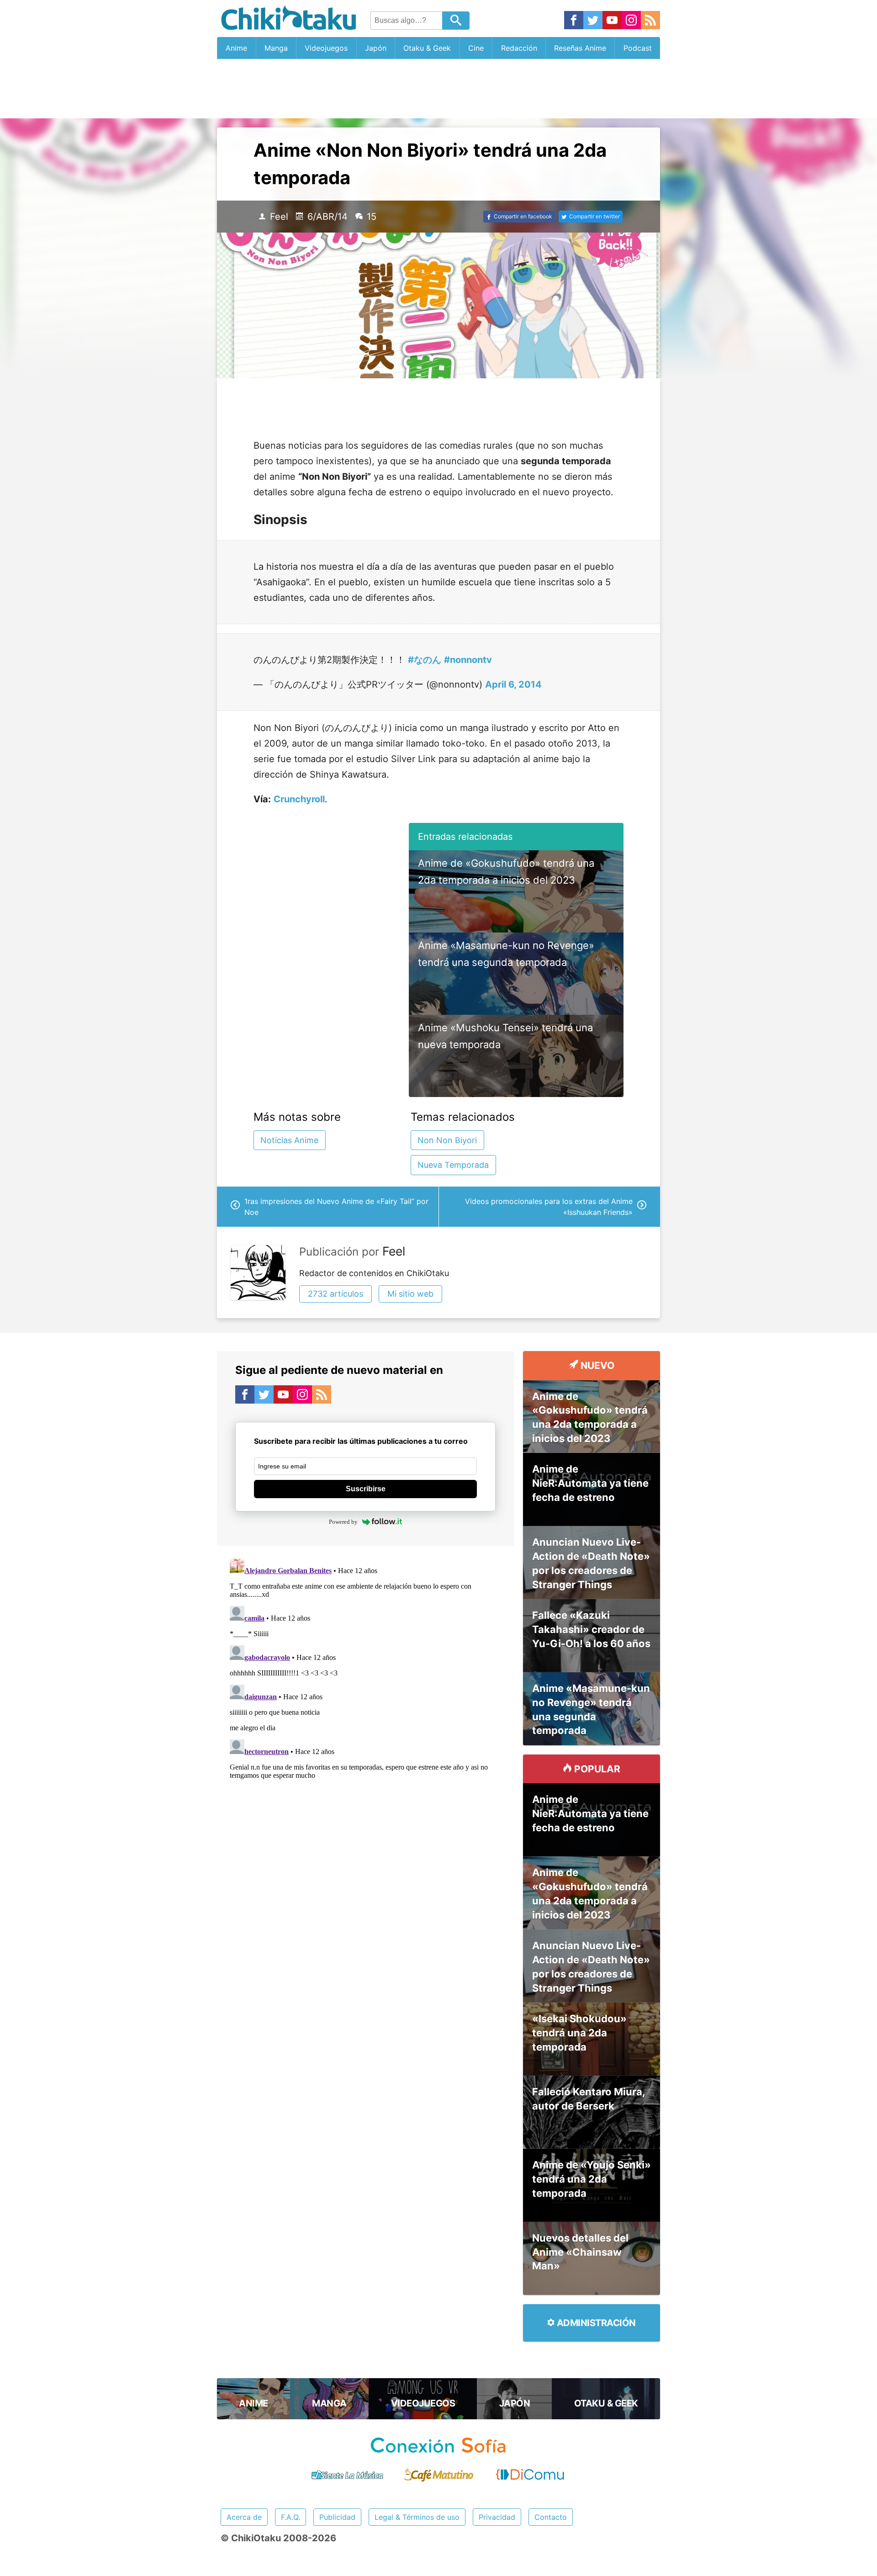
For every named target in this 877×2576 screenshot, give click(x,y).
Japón (376, 48)
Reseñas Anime (580, 48)
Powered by (343, 1522)
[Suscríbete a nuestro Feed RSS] (650, 21)
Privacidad (497, 2517)
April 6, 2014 (513, 684)
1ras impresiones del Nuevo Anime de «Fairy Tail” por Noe (336, 1207)
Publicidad (337, 2517)
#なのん (425, 660)
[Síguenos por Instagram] (631, 21)
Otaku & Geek (427, 48)
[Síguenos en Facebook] (574, 21)
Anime (236, 48)
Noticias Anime (289, 1140)
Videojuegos (326, 48)
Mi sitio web (410, 1294)
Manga (276, 48)
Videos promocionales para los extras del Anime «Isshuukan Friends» (549, 1207)
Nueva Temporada (453, 1165)
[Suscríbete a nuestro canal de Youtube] (612, 21)
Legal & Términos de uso (417, 2517)
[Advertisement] (438, 89)
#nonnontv (468, 660)
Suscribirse (366, 1489)
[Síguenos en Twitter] (593, 21)
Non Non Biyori (447, 1140)
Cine (476, 48)
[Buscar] (456, 21)
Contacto (551, 2517)
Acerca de (244, 2517)
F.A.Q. (291, 2517)
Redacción (519, 48)
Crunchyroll (299, 799)
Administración (595, 2323)
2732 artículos (335, 1294)
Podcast (638, 48)
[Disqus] (365, 1669)
